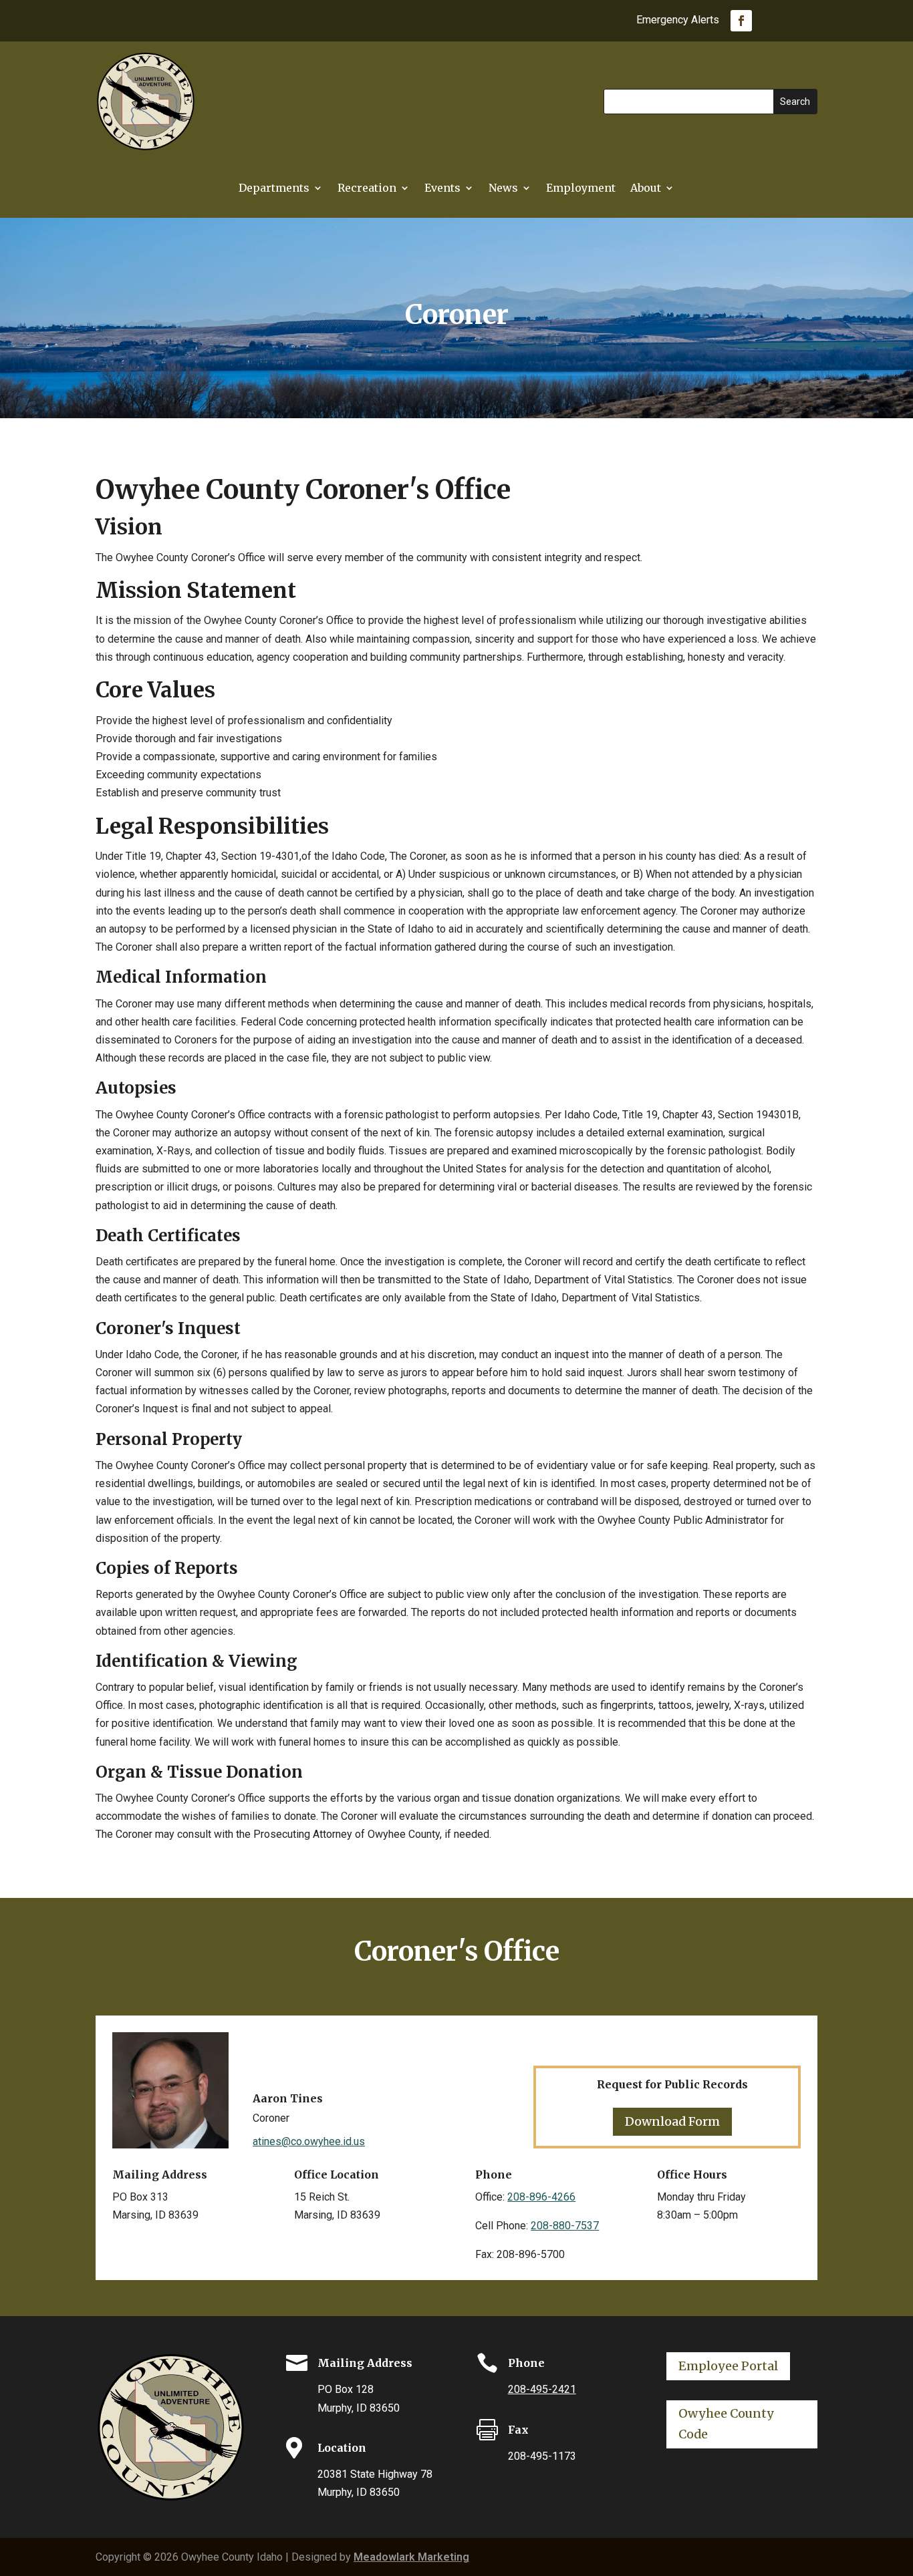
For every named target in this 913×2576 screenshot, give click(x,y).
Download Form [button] (672, 2121)
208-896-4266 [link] (541, 2197)
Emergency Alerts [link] (678, 21)
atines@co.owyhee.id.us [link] (309, 2141)
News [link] (503, 189)
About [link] (646, 189)
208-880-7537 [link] (565, 2226)
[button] (795, 102)
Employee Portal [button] (728, 2366)
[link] (741, 21)
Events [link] (442, 189)
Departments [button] (274, 189)
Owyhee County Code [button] (726, 2424)
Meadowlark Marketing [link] (411, 2557)
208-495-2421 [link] (542, 2389)
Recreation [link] (367, 189)
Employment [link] (581, 189)
